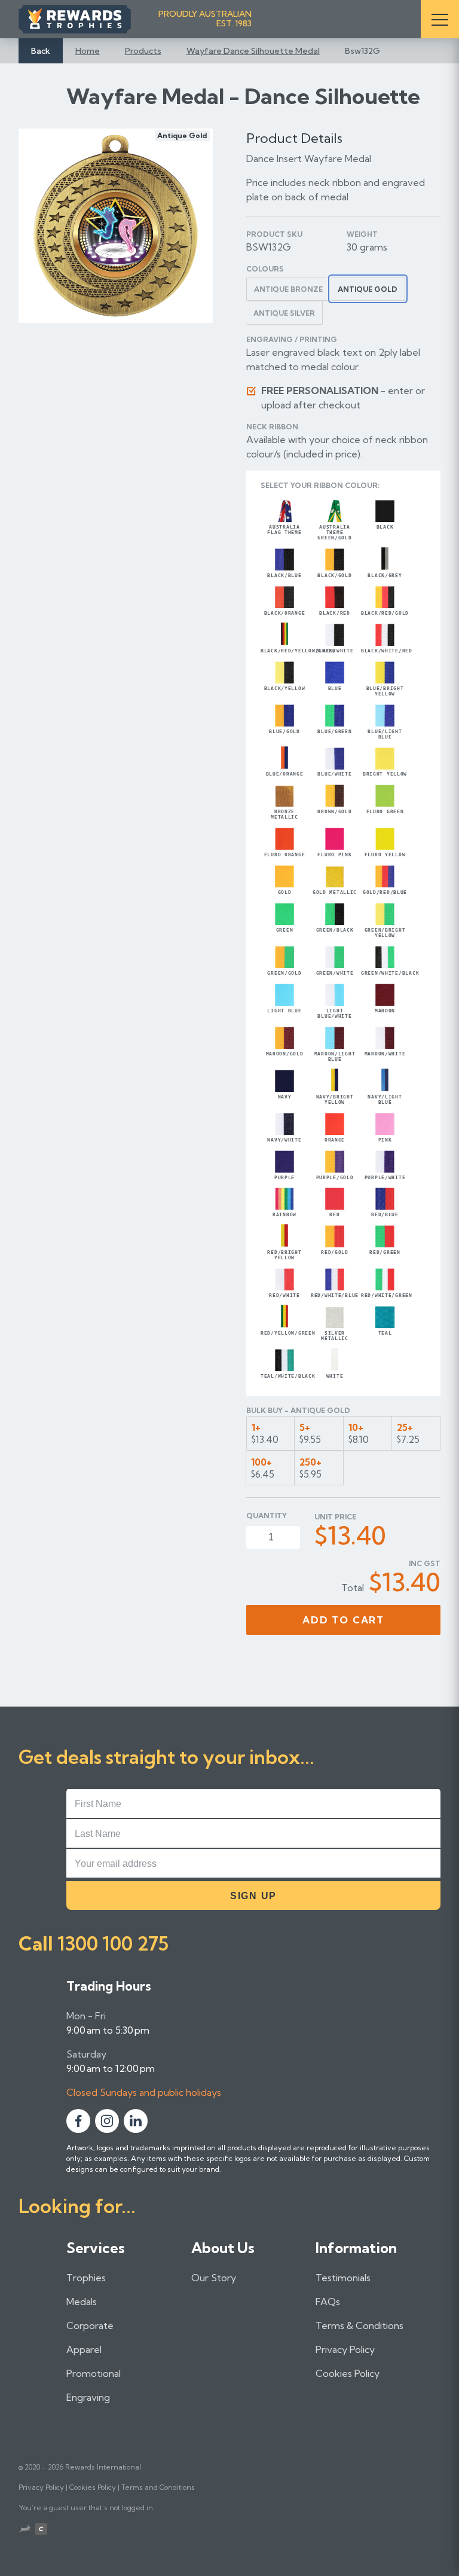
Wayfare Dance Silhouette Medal (253, 51)
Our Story (214, 2278)
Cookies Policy (348, 2373)
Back (41, 51)
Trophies (86, 2278)
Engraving (88, 2397)
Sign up (253, 1896)
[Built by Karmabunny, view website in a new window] (25, 2530)
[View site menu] (440, 19)
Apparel (84, 2349)
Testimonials (343, 2278)
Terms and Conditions (158, 2487)
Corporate (90, 2325)
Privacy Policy (345, 2349)
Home (88, 51)
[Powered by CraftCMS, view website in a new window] (41, 2530)
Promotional (94, 2373)
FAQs (328, 2302)
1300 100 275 (113, 1943)
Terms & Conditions (359, 2325)
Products (143, 51)
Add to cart (343, 1620)
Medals (82, 2302)
